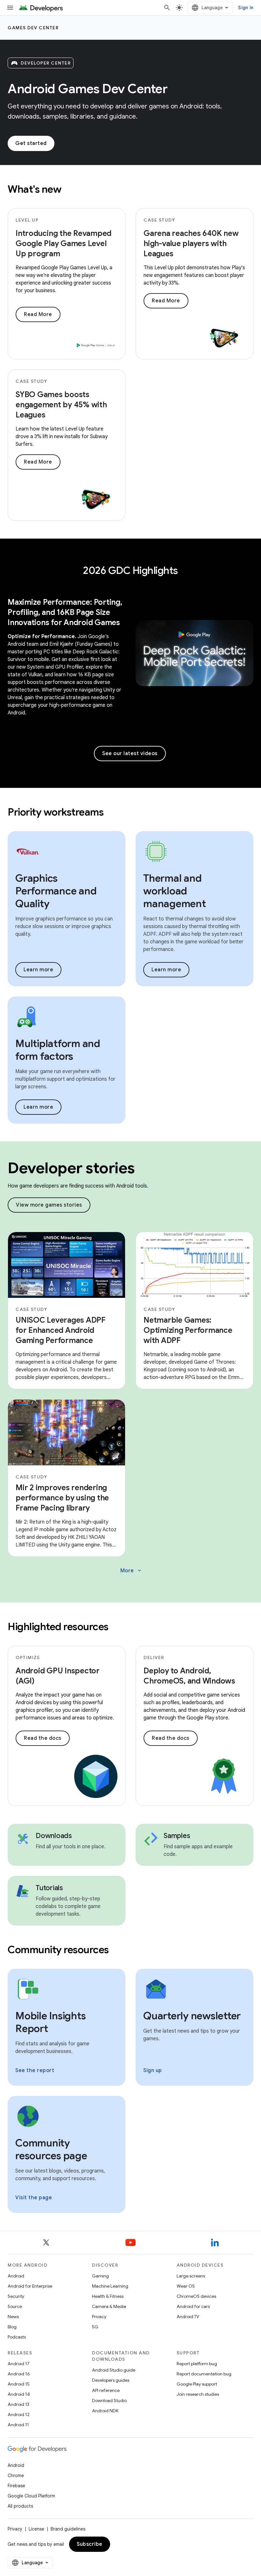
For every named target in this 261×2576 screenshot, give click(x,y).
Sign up (153, 2070)
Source (15, 2306)
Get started (31, 143)
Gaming (100, 2276)
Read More (38, 314)
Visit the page (34, 2198)
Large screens (191, 2276)
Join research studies (198, 2394)
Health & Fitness (108, 2296)
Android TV (188, 2317)
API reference (106, 2390)
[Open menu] (10, 8)
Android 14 (19, 2394)
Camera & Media (109, 2306)
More (131, 1571)
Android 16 (19, 2374)
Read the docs (43, 1738)
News (13, 2317)
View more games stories (49, 1205)
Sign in (246, 8)
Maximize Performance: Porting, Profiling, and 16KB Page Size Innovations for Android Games (65, 612)
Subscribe (90, 2544)
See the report (35, 2070)
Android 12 (19, 2414)
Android (16, 2276)
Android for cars (193, 2306)
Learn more (38, 970)
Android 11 (18, 2425)
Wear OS (186, 2286)
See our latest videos (130, 754)
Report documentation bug (204, 2374)
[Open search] (167, 8)
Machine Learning (110, 2286)
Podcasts (17, 2337)
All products (20, 2506)
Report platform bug (197, 2364)
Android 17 (19, 2364)
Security (16, 2296)
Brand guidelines (68, 2529)
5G (95, 2327)
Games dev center (33, 28)
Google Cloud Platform (31, 2496)
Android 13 (18, 2404)
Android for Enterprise (30, 2286)
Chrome (16, 2476)
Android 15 (19, 2384)
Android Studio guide (114, 2370)
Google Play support (197, 2384)
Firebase (16, 2486)
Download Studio (109, 2400)
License (36, 2529)
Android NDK (105, 2411)
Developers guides (111, 2380)
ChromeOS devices (196, 2296)
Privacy (99, 2317)
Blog (12, 2327)
